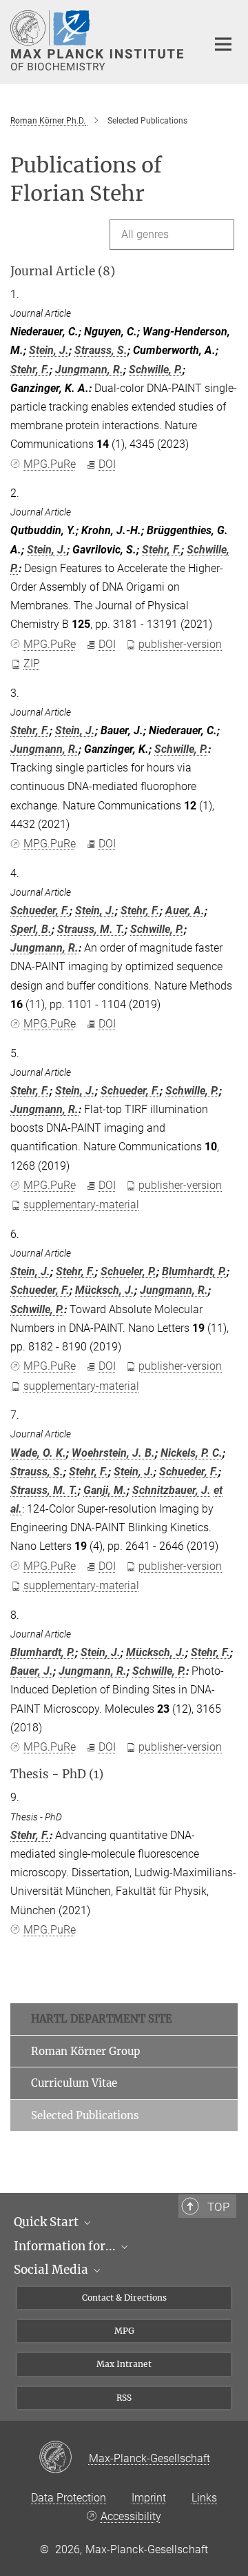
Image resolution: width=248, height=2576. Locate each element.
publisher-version (180, 644)
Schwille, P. (156, 370)
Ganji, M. (105, 1490)
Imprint (149, 2498)
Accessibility (131, 2516)
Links (204, 2498)
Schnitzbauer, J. (172, 1490)
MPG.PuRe (50, 464)
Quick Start (48, 2222)
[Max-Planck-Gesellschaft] (64, 2458)
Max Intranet (124, 2364)
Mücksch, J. (105, 1290)
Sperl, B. (31, 929)
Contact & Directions (124, 2298)
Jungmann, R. (89, 370)
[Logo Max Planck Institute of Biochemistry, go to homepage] (98, 40)
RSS (124, 2398)
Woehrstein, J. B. (113, 1453)
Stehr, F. (30, 370)
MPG (124, 2331)
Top (218, 2207)
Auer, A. (185, 911)
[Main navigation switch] (223, 44)
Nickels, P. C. (192, 1453)
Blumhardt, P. (194, 1271)
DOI (107, 464)
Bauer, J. (32, 1671)
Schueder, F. (40, 911)
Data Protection (69, 2498)
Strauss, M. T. (91, 929)
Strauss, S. (101, 350)
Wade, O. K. (38, 1453)
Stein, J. (49, 350)
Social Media (52, 2270)
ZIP (32, 663)
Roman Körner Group (85, 2051)
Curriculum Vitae (74, 2083)
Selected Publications (85, 2115)
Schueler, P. (128, 1271)
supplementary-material (81, 1205)
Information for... (66, 2246)
